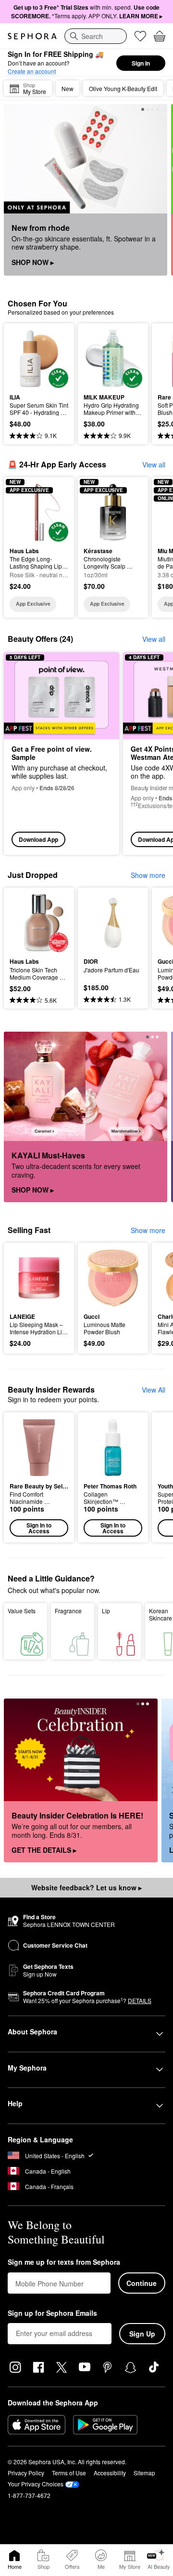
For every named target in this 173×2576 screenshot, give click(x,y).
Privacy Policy (26, 2473)
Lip (106, 1611)
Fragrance (68, 1611)
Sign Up (142, 2334)
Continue (142, 2283)
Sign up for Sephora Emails (52, 2313)
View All (154, 1390)
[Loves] (140, 36)
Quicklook (25, 358)
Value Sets (22, 1611)
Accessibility (110, 2473)
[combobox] (96, 36)
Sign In (141, 63)
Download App (38, 839)
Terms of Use (69, 2473)
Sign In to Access (39, 1528)
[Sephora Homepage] (32, 36)
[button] (39, 1477)
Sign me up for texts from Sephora (64, 2262)
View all (154, 465)
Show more (148, 875)
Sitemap (144, 2473)
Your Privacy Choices (36, 2484)
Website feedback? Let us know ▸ (86, 1887)
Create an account (32, 71)
